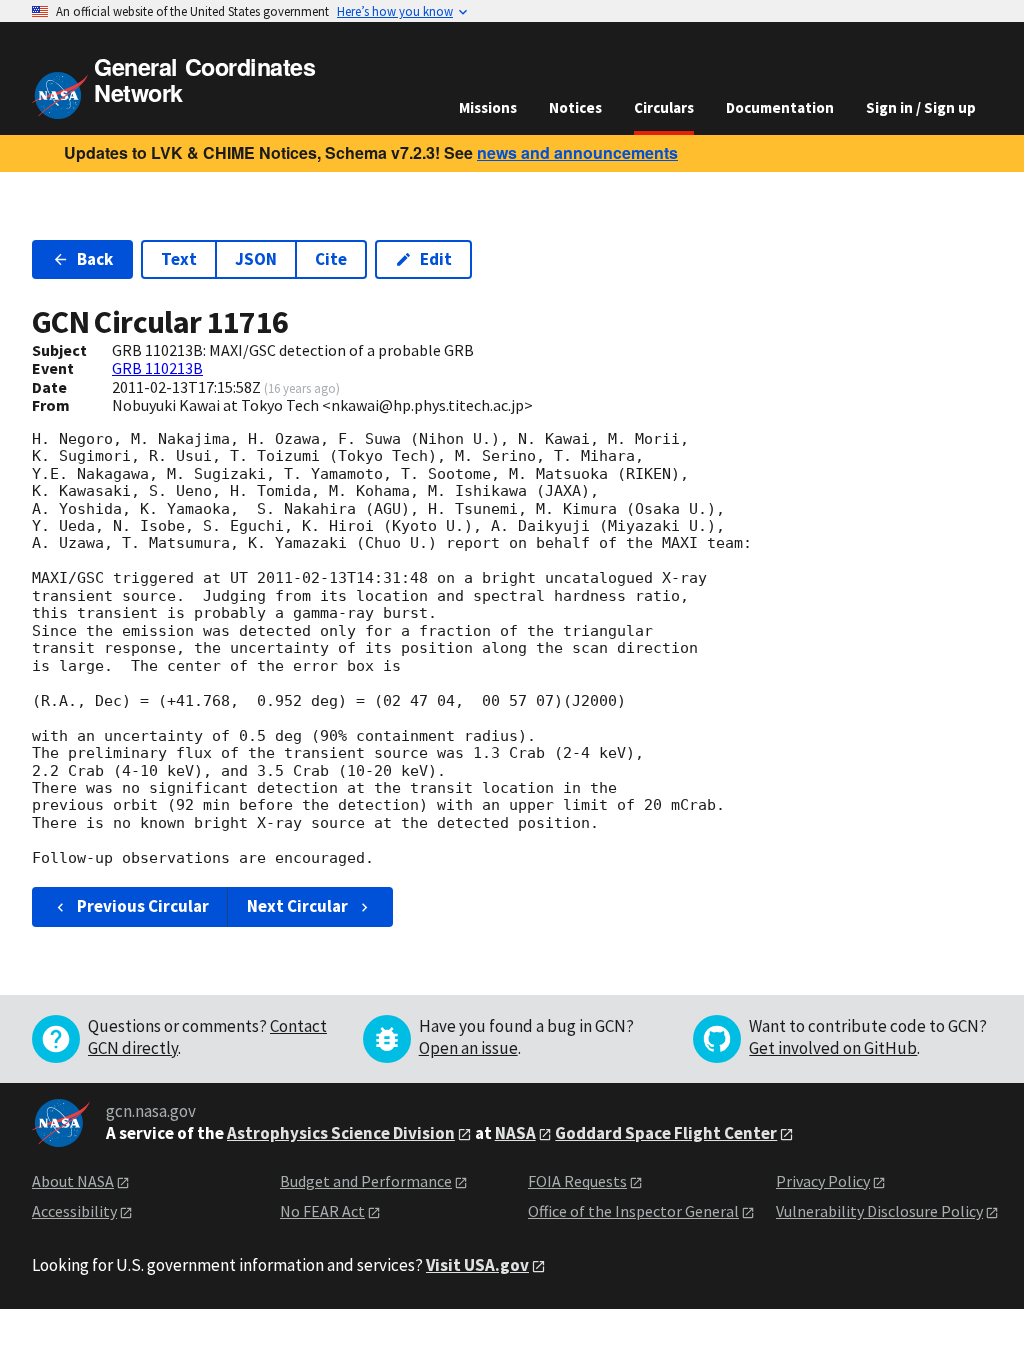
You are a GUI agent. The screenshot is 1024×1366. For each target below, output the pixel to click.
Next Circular (297, 906)
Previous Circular (143, 906)
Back (95, 259)
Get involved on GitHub (833, 1048)
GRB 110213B (157, 368)
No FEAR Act (322, 1211)
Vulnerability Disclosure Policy (879, 1211)
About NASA (73, 1181)
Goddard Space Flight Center (666, 1133)
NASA (515, 1133)
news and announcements (577, 152)
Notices (575, 107)
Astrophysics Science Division (341, 1133)
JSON (256, 259)
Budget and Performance (366, 1181)
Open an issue (468, 1048)
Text (179, 259)
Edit (436, 259)
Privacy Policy (823, 1181)
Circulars (664, 107)
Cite (331, 259)
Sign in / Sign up (921, 107)
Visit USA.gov (477, 1265)
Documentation (780, 107)
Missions (488, 107)
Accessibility (74, 1211)
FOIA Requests (577, 1181)
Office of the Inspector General (633, 1211)
